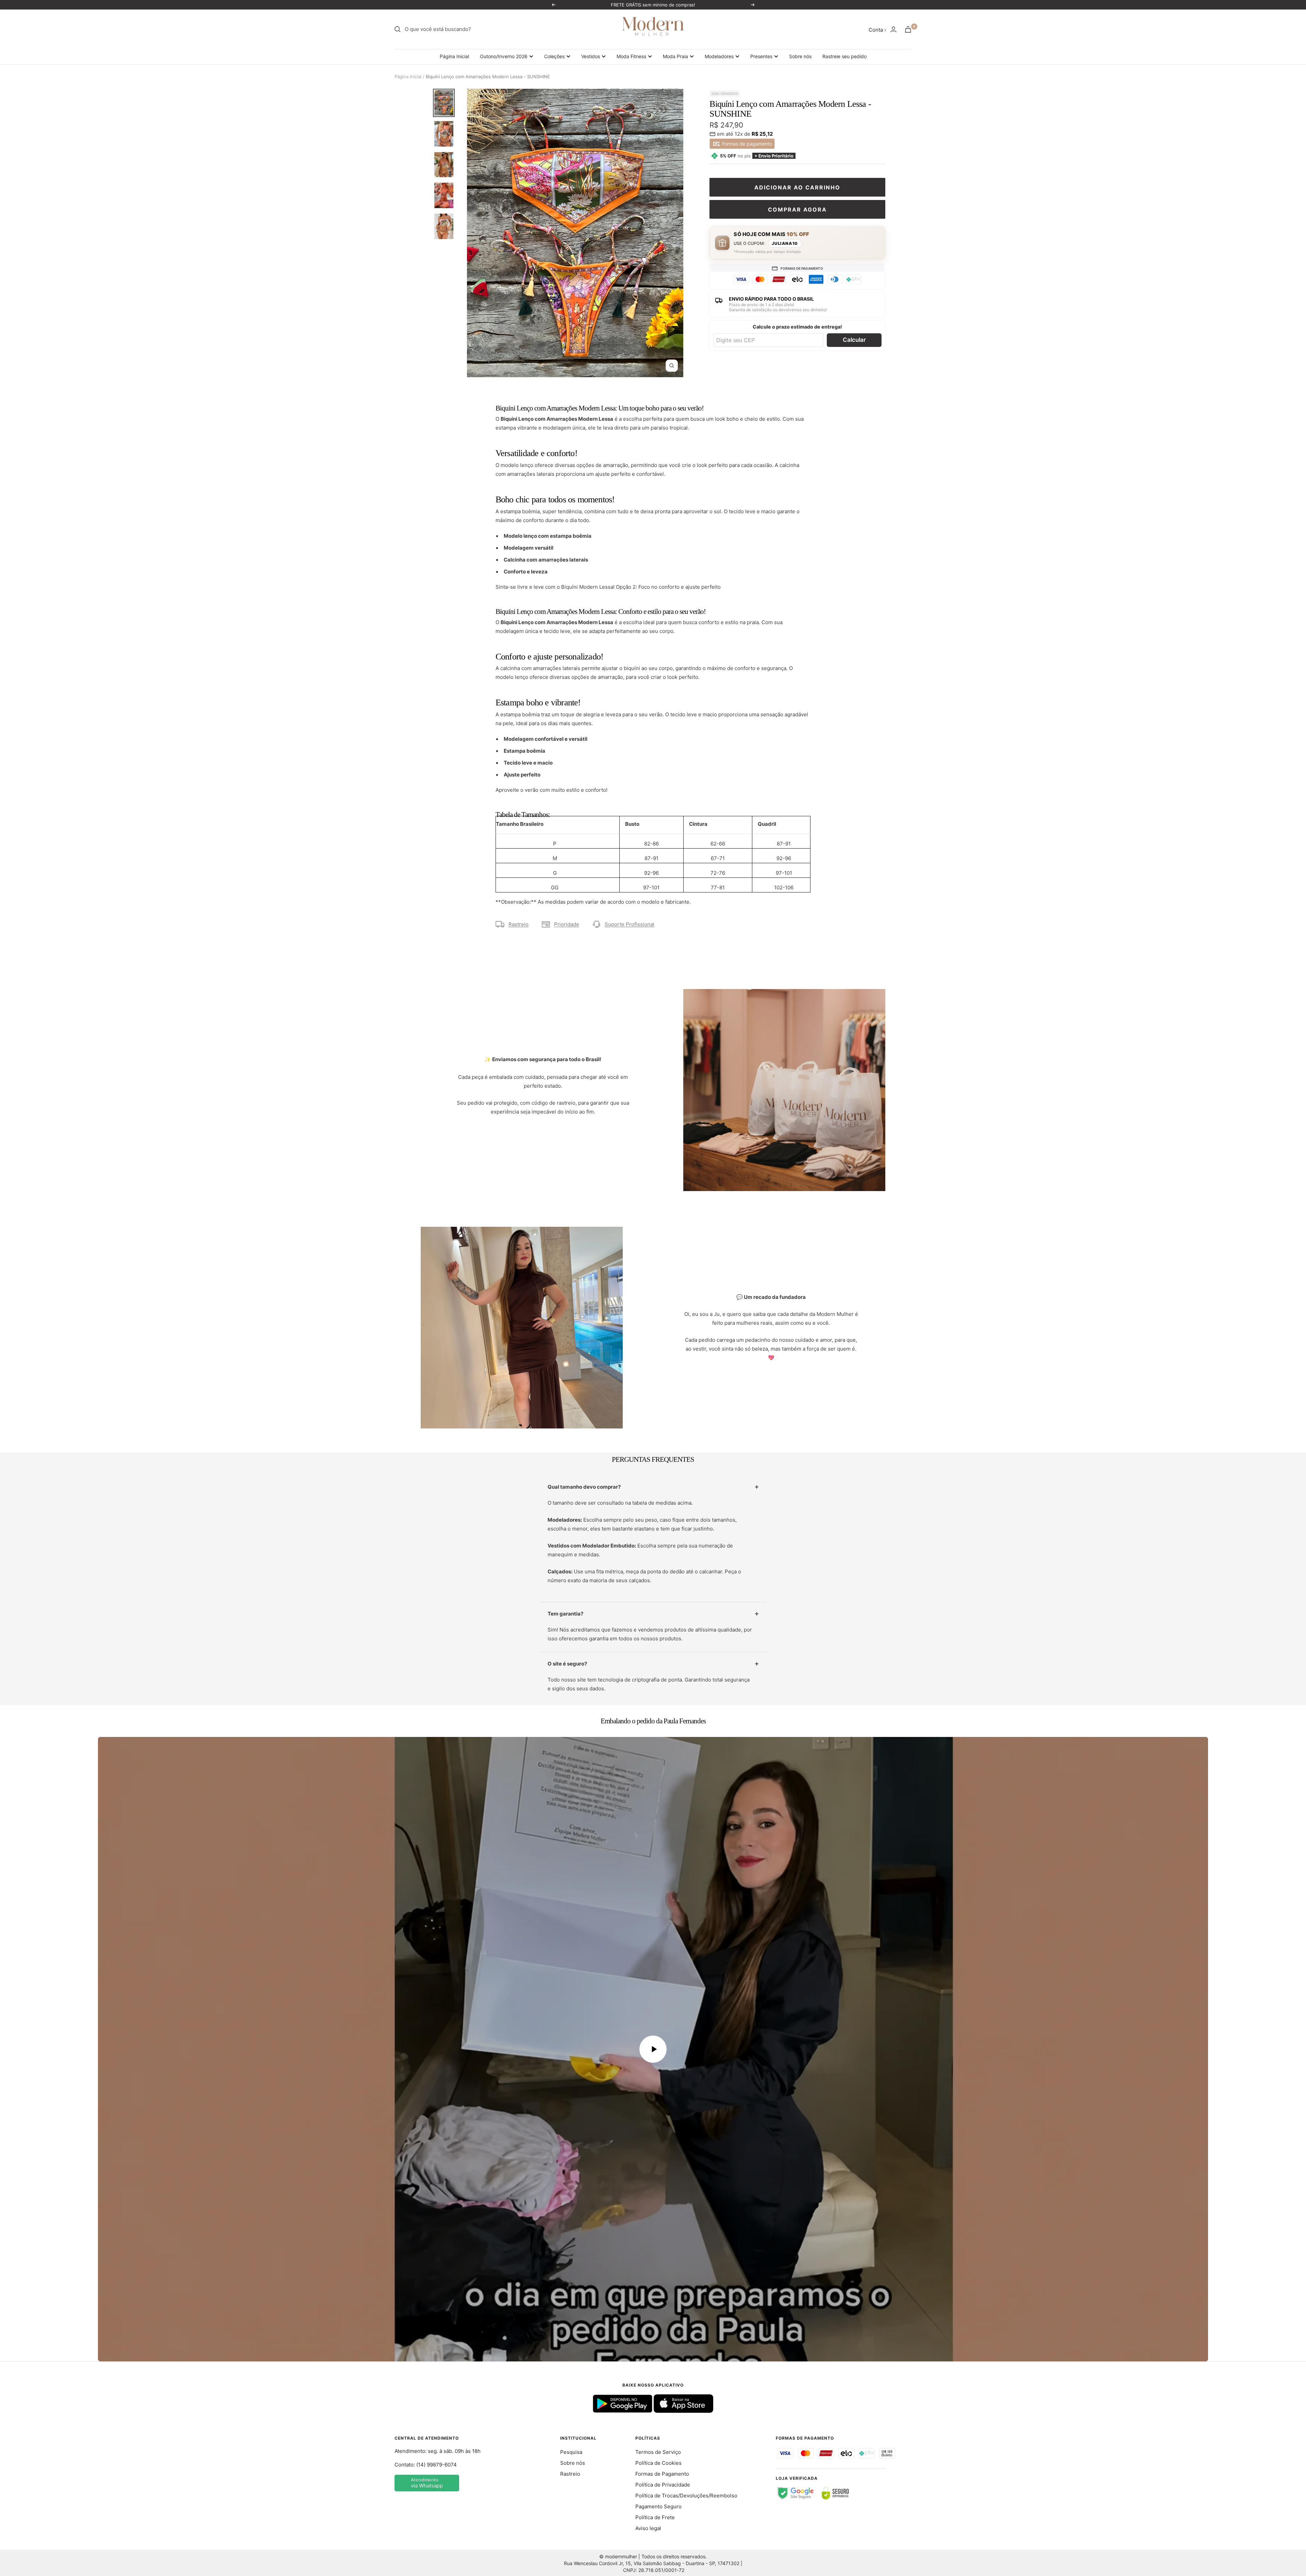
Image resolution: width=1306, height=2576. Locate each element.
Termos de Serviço (658, 2452)
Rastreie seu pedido (844, 56)
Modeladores (719, 56)
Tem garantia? (565, 1614)
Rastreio (518, 924)
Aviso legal (648, 2528)
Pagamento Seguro (658, 2506)
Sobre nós (800, 56)
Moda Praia (675, 56)
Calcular (854, 340)
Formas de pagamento (746, 144)
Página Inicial (454, 56)
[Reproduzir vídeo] (653, 2049)
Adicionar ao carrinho (797, 187)
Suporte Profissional (630, 924)
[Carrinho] (908, 29)
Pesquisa (571, 2452)
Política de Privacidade (663, 2485)
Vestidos (591, 56)
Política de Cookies (658, 2463)
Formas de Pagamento (662, 2474)
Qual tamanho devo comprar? (584, 1487)
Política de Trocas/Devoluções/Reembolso (686, 2496)
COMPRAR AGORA (797, 210)
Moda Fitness (631, 56)
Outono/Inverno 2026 (504, 56)
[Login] (893, 29)
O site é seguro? (567, 1664)
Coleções (554, 56)
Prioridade (567, 924)
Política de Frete (655, 2517)
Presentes (761, 56)
